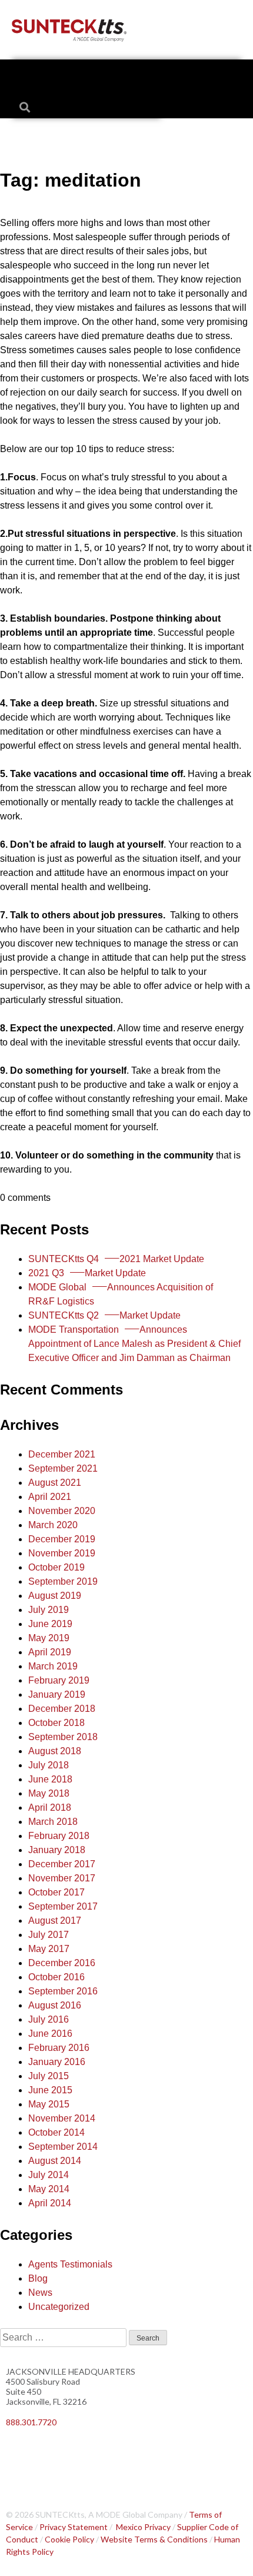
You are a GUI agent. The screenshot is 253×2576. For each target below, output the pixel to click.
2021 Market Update (116, 1259)
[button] (127, 75)
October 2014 (56, 2132)
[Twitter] (53, 2453)
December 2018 (62, 1709)
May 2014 (49, 2189)
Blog (38, 2278)
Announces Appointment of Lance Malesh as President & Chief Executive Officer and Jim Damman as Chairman (134, 1344)
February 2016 (59, 2048)
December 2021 (62, 1454)
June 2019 (50, 1624)
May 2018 (49, 1793)
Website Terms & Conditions (154, 2539)
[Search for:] (64, 2337)
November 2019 (62, 1553)
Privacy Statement (74, 2527)
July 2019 (49, 1610)
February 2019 (59, 1680)
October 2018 (56, 1723)
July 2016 (49, 2019)
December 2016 (62, 1963)
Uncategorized (59, 2307)
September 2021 (63, 1468)
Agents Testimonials (70, 2264)
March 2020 (53, 1525)
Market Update (87, 1273)
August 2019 (55, 1596)
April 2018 (50, 1807)
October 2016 (56, 1977)
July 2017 (49, 1935)
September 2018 (63, 1737)
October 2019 (56, 1567)
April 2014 (50, 2203)
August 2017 (55, 1921)
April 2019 (50, 1652)
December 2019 (62, 1539)
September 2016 (63, 1991)
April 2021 (50, 1497)
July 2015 (49, 2076)
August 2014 (55, 2161)
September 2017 (63, 1906)
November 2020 (62, 1511)
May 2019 (49, 1638)
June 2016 (50, 2034)
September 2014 (63, 2147)
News (40, 2293)
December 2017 (62, 1864)
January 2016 (57, 2062)
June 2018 (50, 1779)
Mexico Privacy (143, 2527)
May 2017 (49, 1949)
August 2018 (55, 1751)
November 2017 (62, 1878)
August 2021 (55, 1483)
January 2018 (57, 1850)
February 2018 (59, 1836)
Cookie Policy (69, 2539)
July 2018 (49, 1765)
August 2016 (55, 2005)
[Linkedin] (21, 2453)
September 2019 (63, 1581)
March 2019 (53, 1666)
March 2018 (53, 1822)
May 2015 (49, 2104)
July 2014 (49, 2175)
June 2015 (50, 2090)
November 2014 (62, 2118)
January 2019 (57, 1694)
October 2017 (56, 1892)
